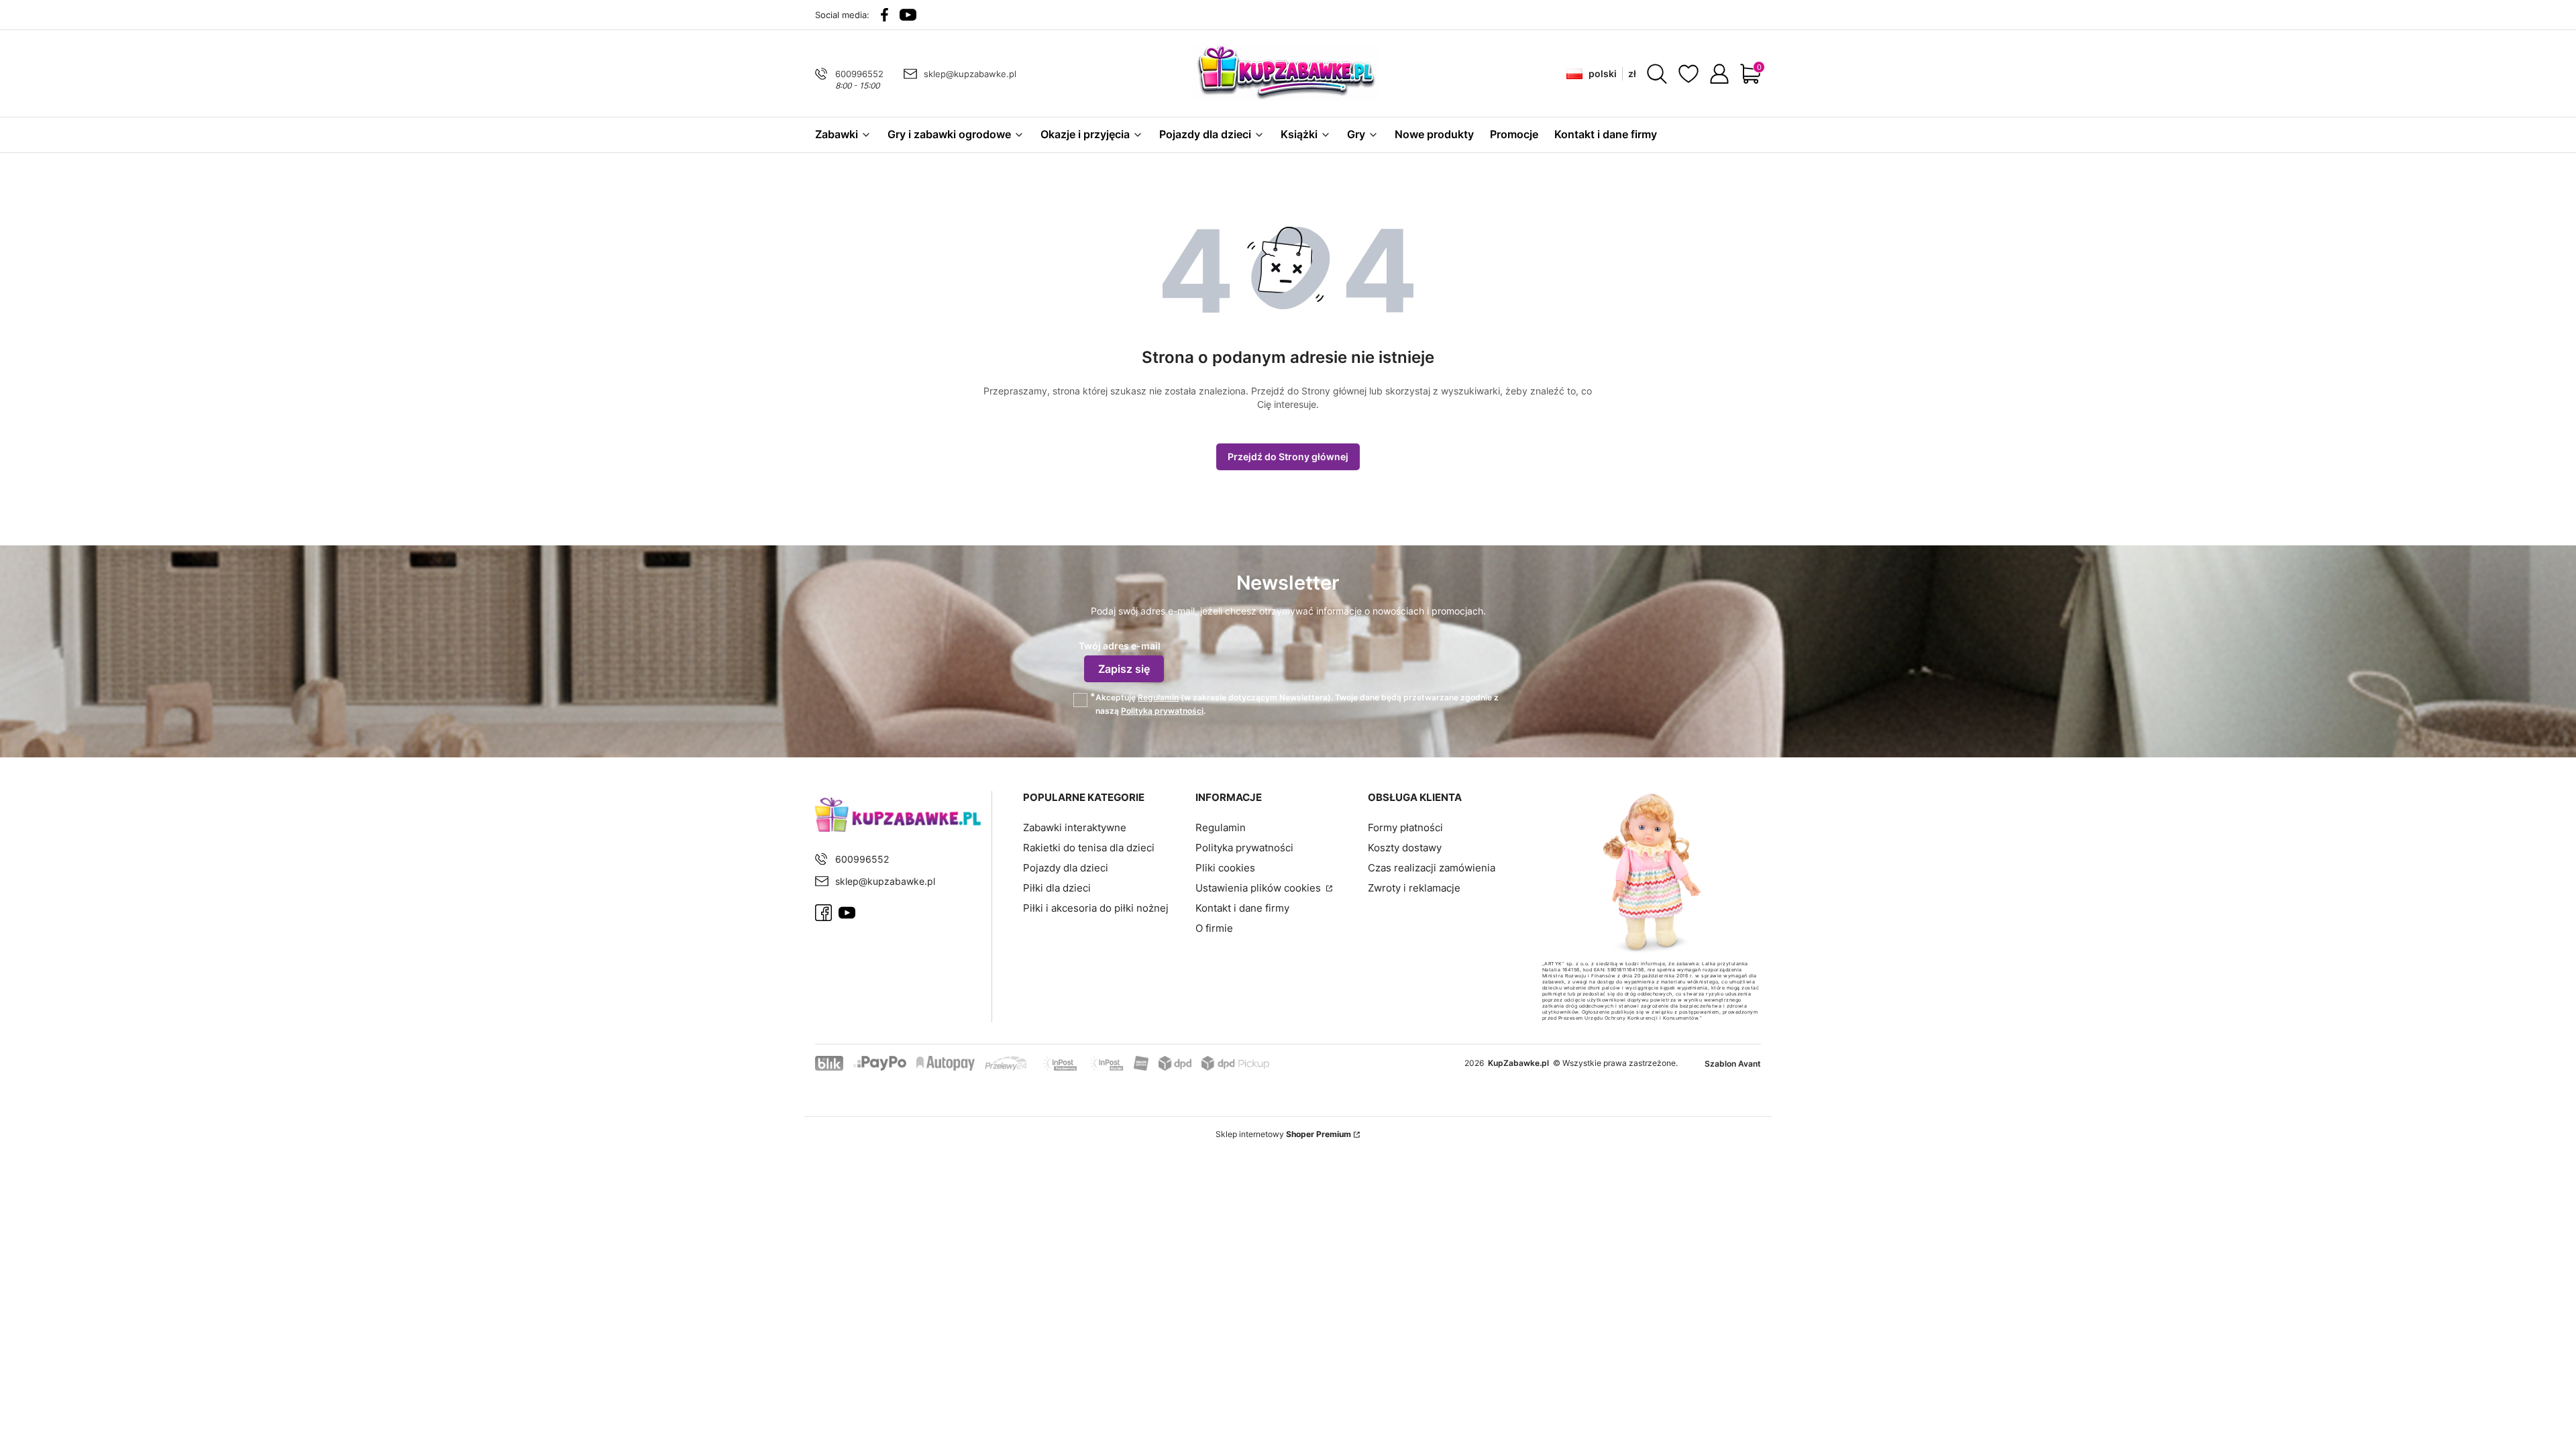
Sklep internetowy (1283, 1134)
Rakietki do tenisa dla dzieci (1089, 848)
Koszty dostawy (1405, 848)
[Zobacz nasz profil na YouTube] (908, 15)
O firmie (1214, 928)
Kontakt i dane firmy (1242, 908)
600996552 (859, 74)
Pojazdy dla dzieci (1066, 868)
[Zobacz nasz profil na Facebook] (884, 15)
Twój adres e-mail (1120, 646)
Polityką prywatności (1162, 711)
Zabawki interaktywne (1075, 827)
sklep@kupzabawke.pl (970, 74)
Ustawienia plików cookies (1259, 888)
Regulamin (1158, 697)
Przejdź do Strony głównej (1288, 457)
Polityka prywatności (1244, 848)
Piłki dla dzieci (1057, 888)
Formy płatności (1405, 827)
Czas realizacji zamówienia (1432, 868)
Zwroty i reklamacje (1414, 888)
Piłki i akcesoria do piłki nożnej (1096, 908)
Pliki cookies (1225, 868)
